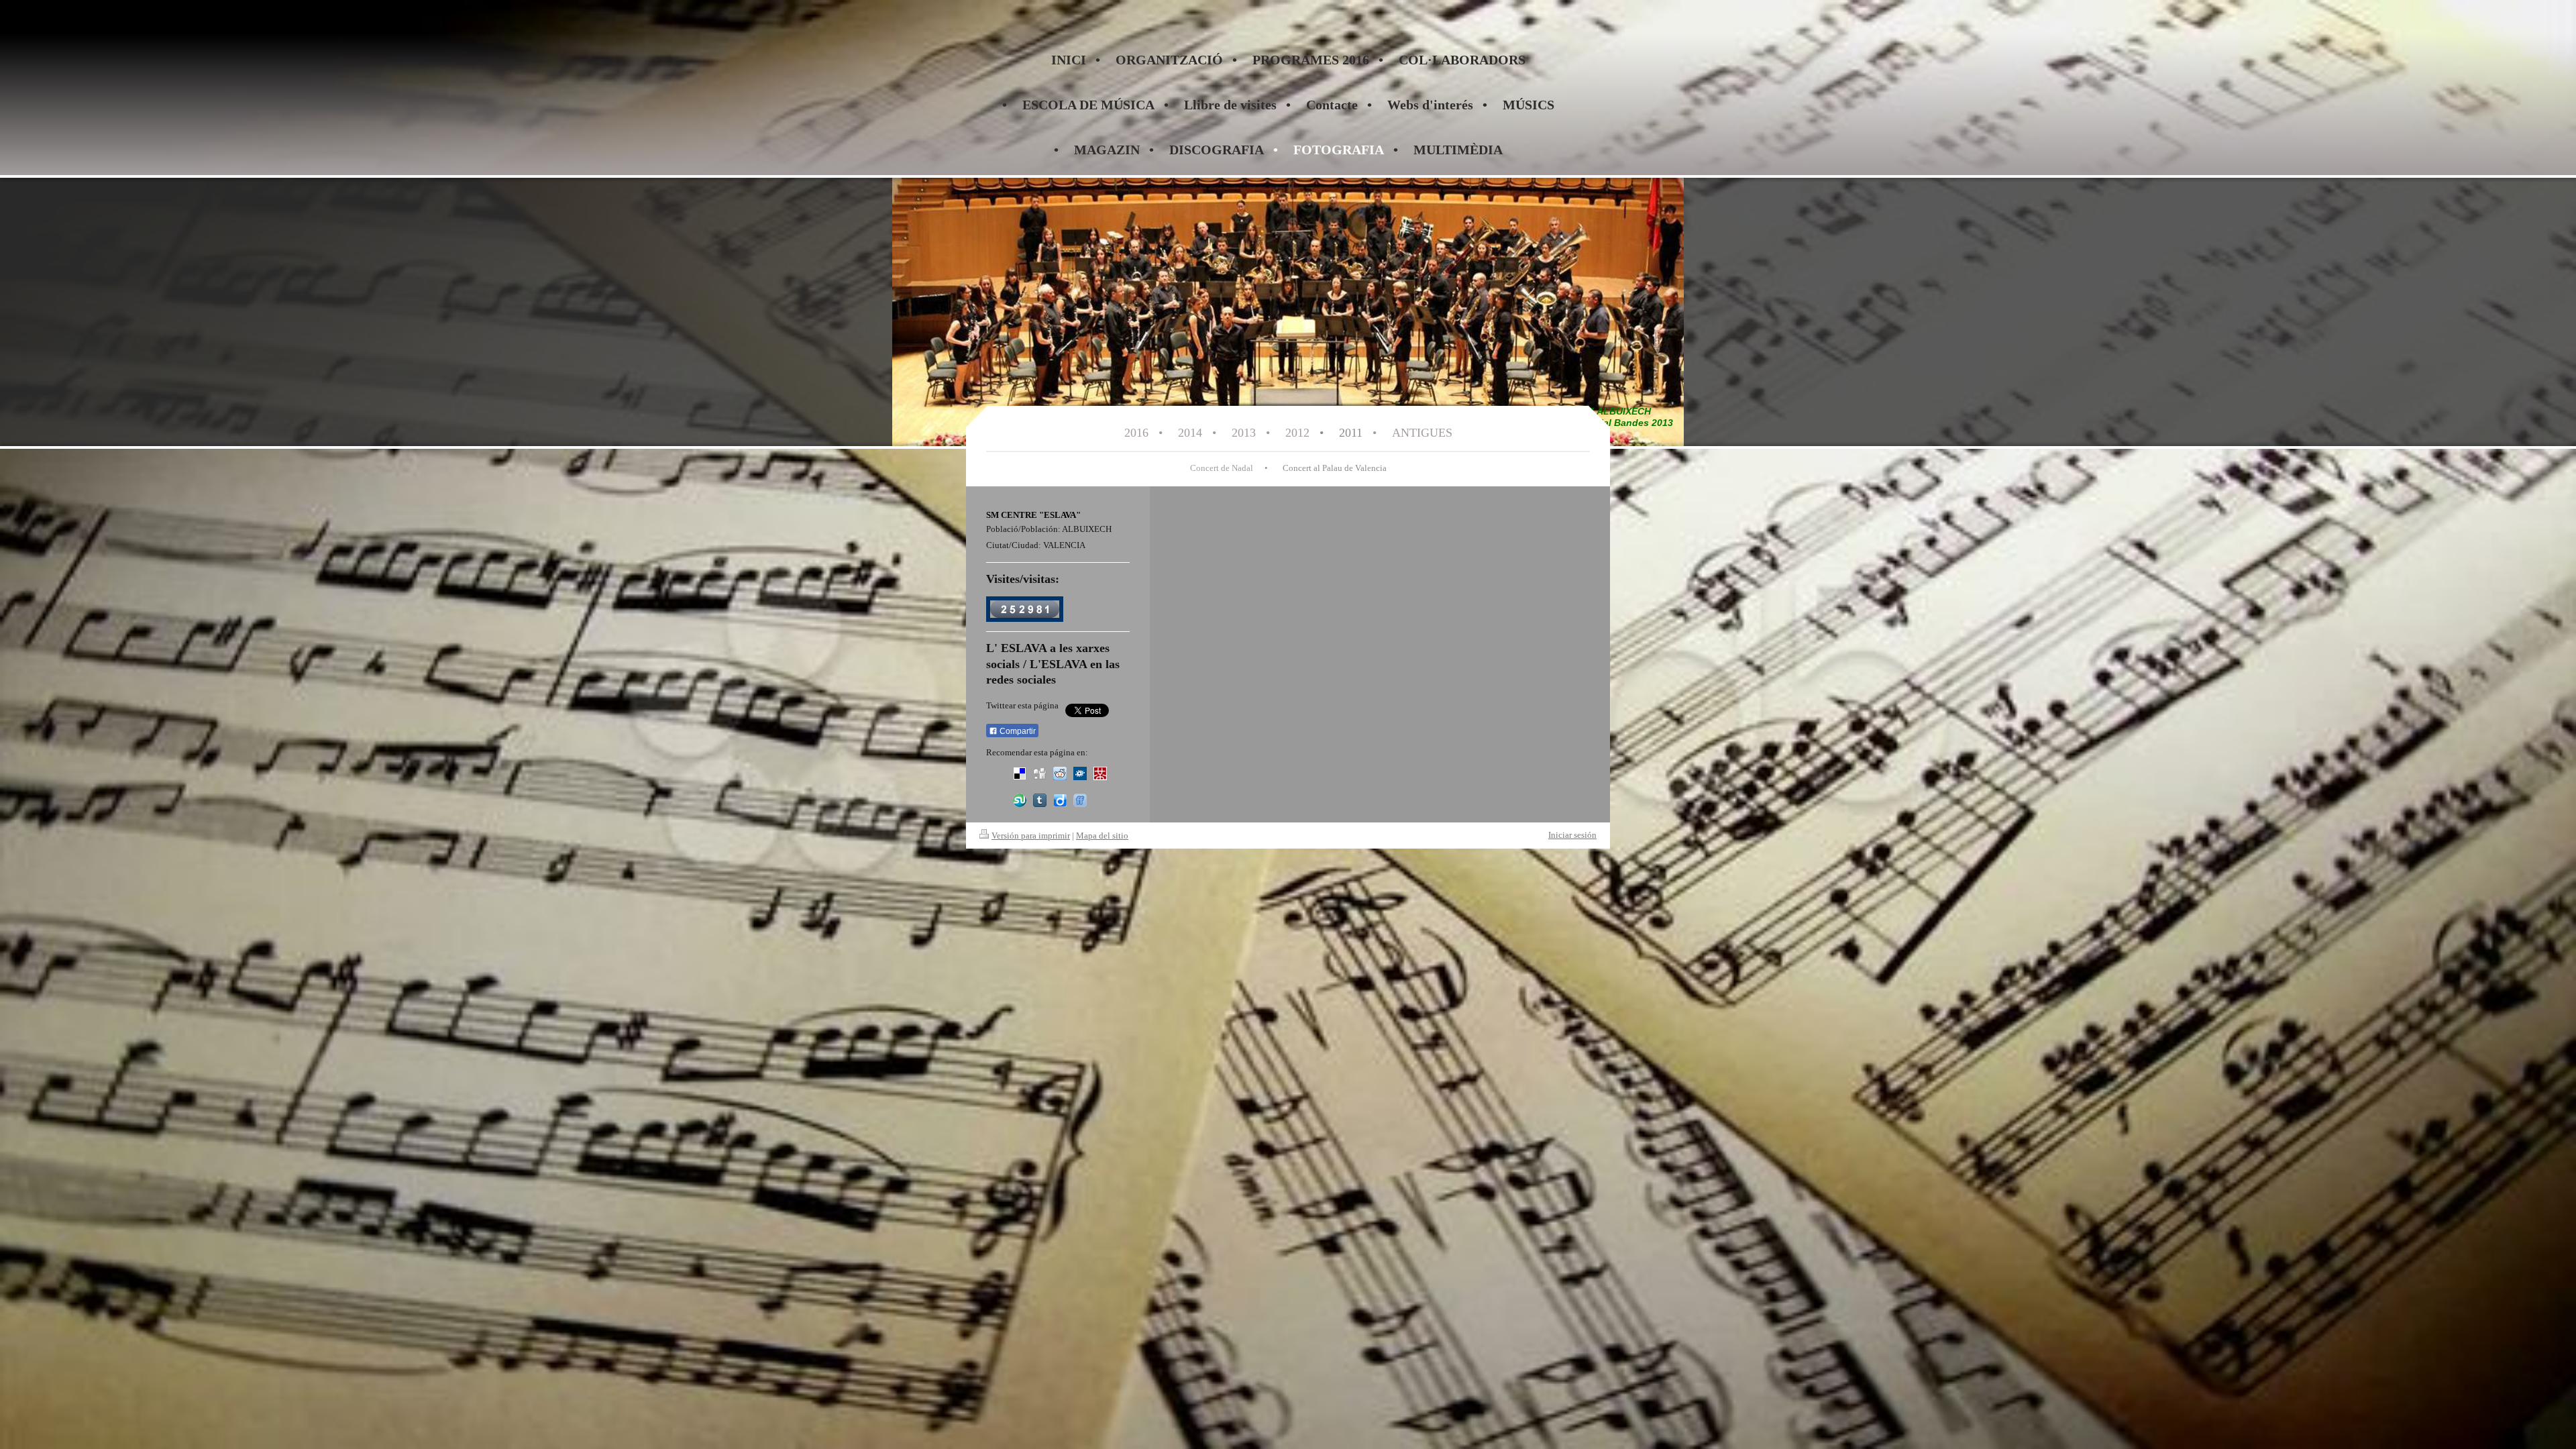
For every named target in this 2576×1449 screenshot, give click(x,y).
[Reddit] (1060, 773)
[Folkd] (1080, 773)
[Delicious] (1020, 773)
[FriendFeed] (1080, 800)
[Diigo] (1060, 800)
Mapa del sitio (1102, 836)
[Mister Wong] (1100, 773)
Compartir (1017, 731)
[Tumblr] (1040, 800)
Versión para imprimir (1031, 836)
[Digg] (1040, 773)
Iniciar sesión (1572, 835)
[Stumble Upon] (1020, 800)
